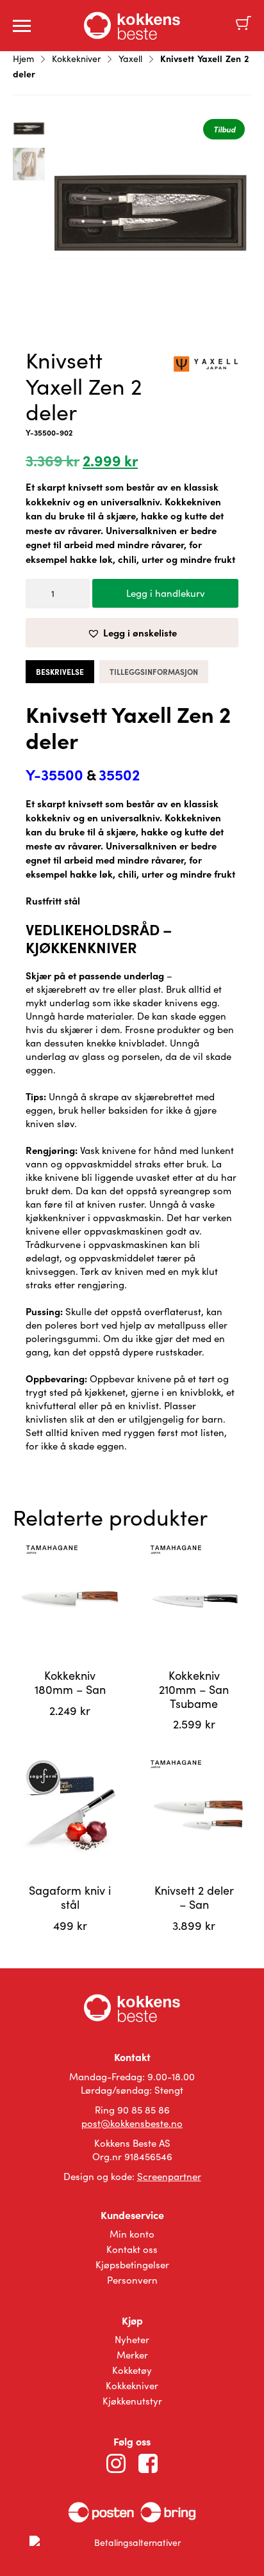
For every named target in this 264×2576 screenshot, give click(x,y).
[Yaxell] (206, 366)
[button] (132, 633)
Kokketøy (132, 2370)
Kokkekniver (76, 59)
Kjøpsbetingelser (132, 2264)
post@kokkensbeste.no (132, 2123)
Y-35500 (54, 774)
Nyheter (132, 2339)
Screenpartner (169, 2176)
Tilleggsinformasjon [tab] (154, 672)
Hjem (23, 59)
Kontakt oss (132, 2249)
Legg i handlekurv (166, 593)
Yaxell (130, 59)
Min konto (132, 2234)
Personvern (132, 2280)
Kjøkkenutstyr (132, 2401)
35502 (119, 774)
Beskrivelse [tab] (60, 672)
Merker (132, 2355)
